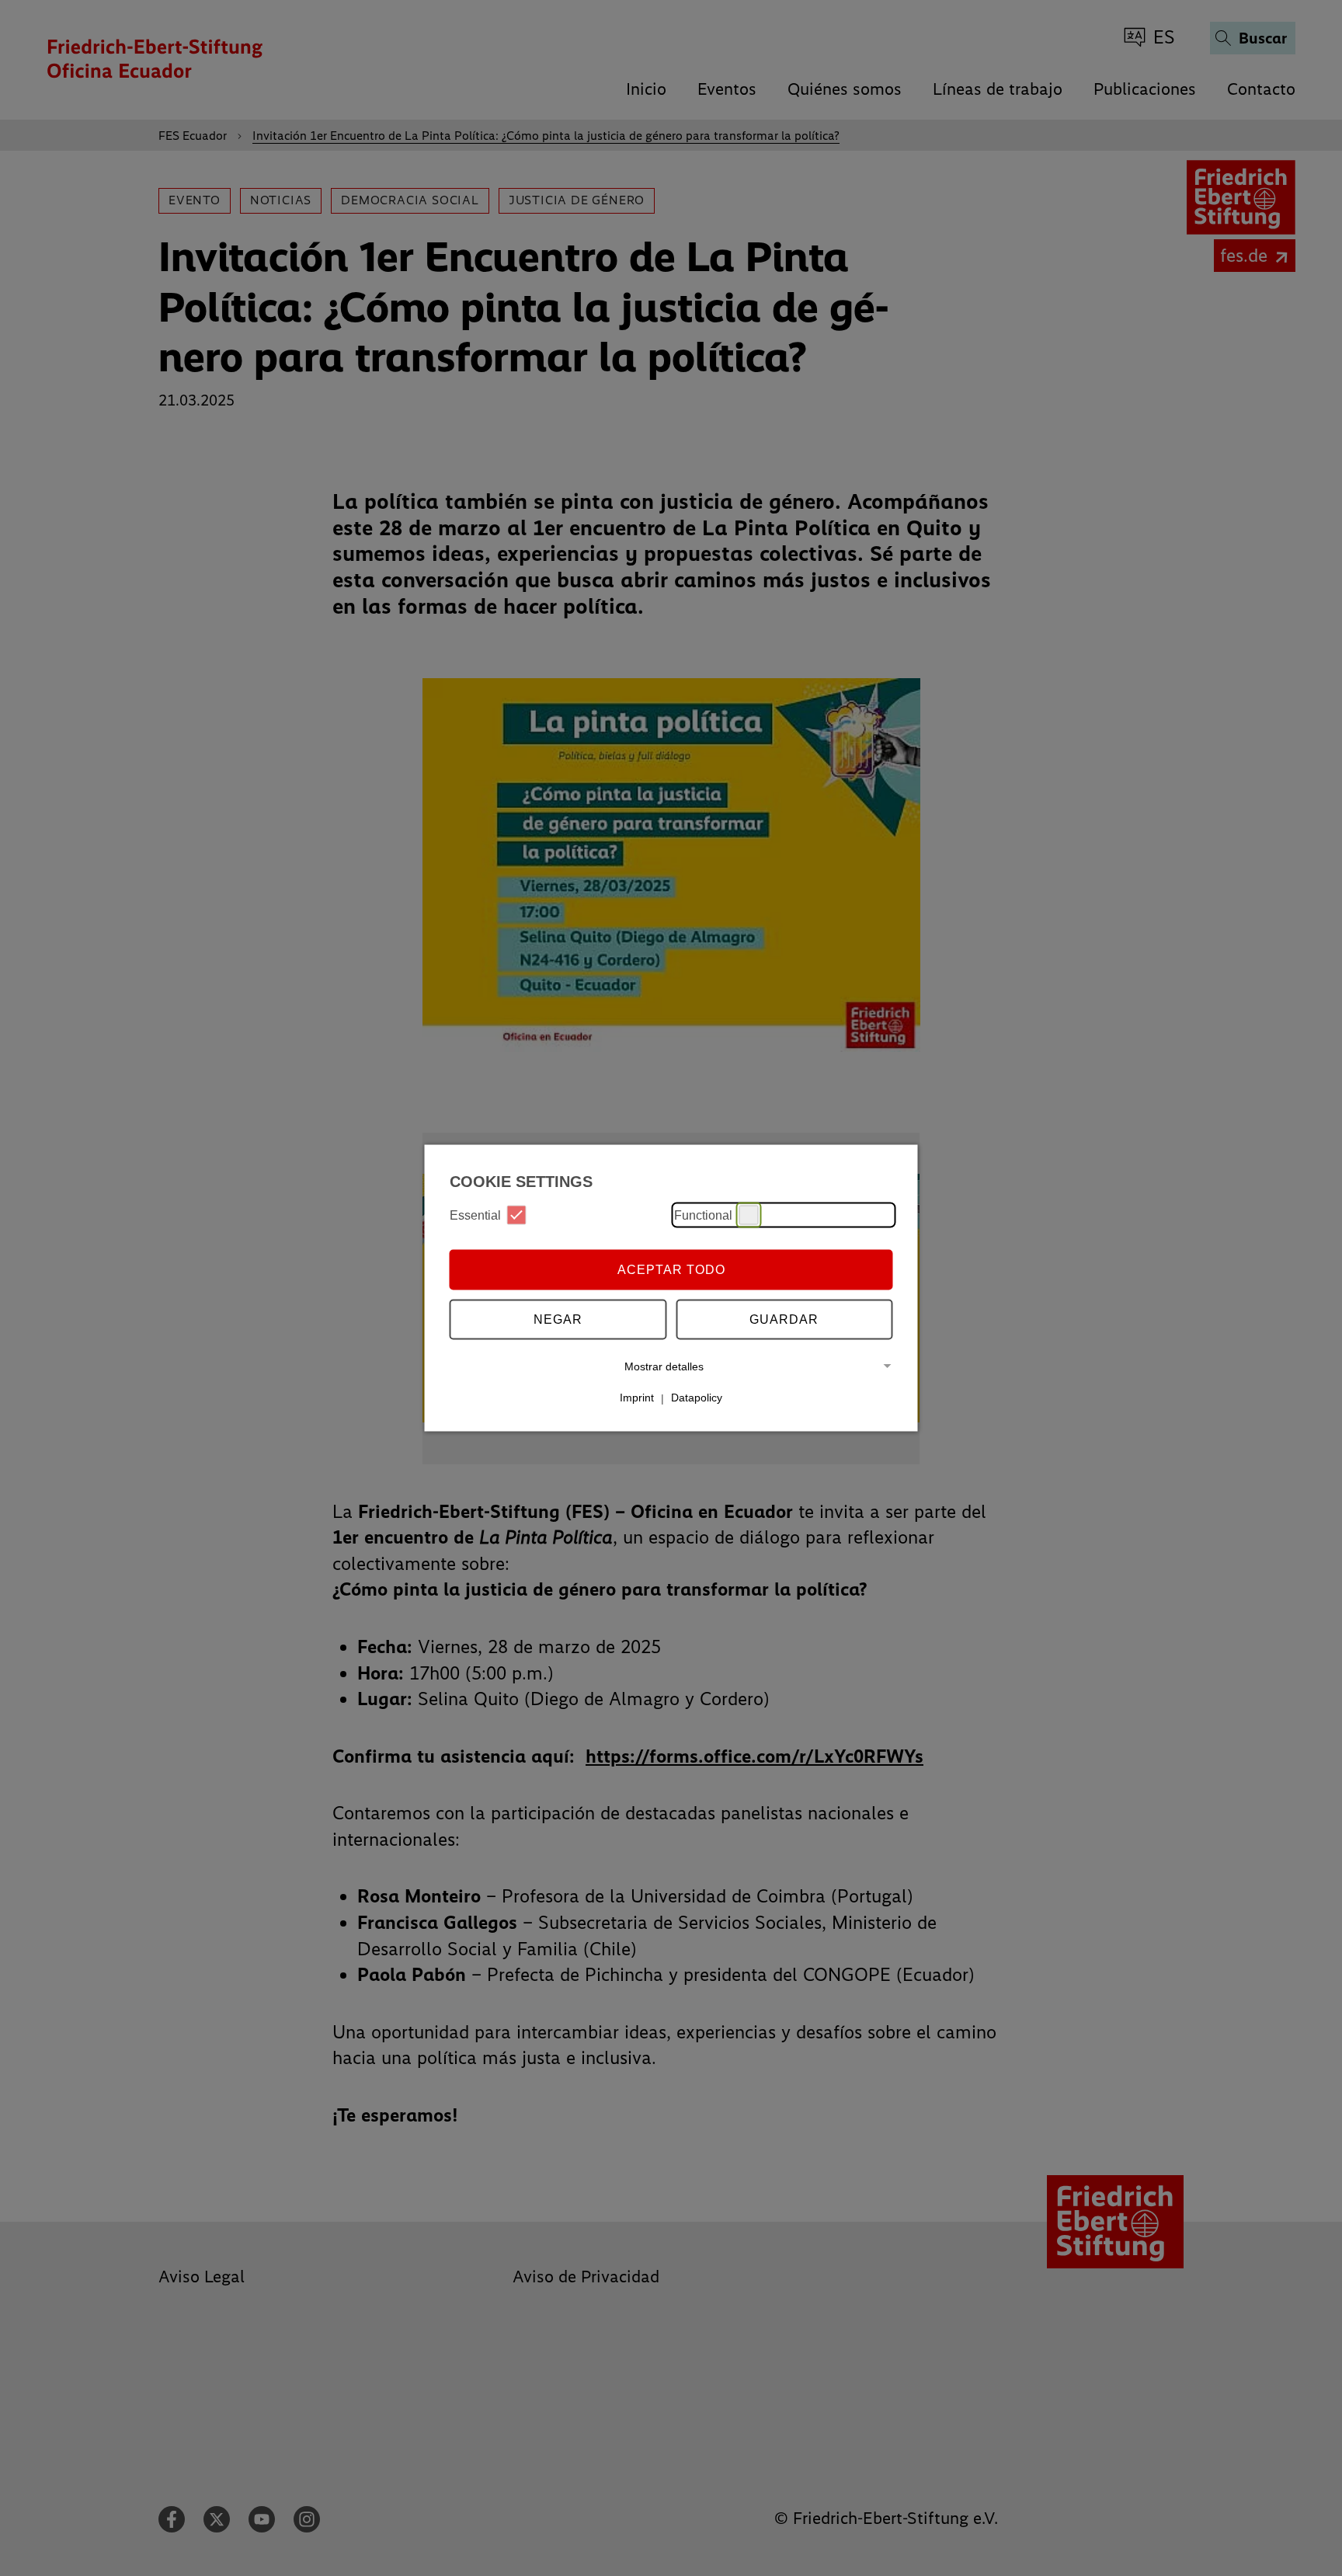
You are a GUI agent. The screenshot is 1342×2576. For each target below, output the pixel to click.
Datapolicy (697, 1398)
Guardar (784, 1319)
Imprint (637, 1398)
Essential (475, 1215)
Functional (703, 1215)
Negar (558, 1319)
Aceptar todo (671, 1269)
